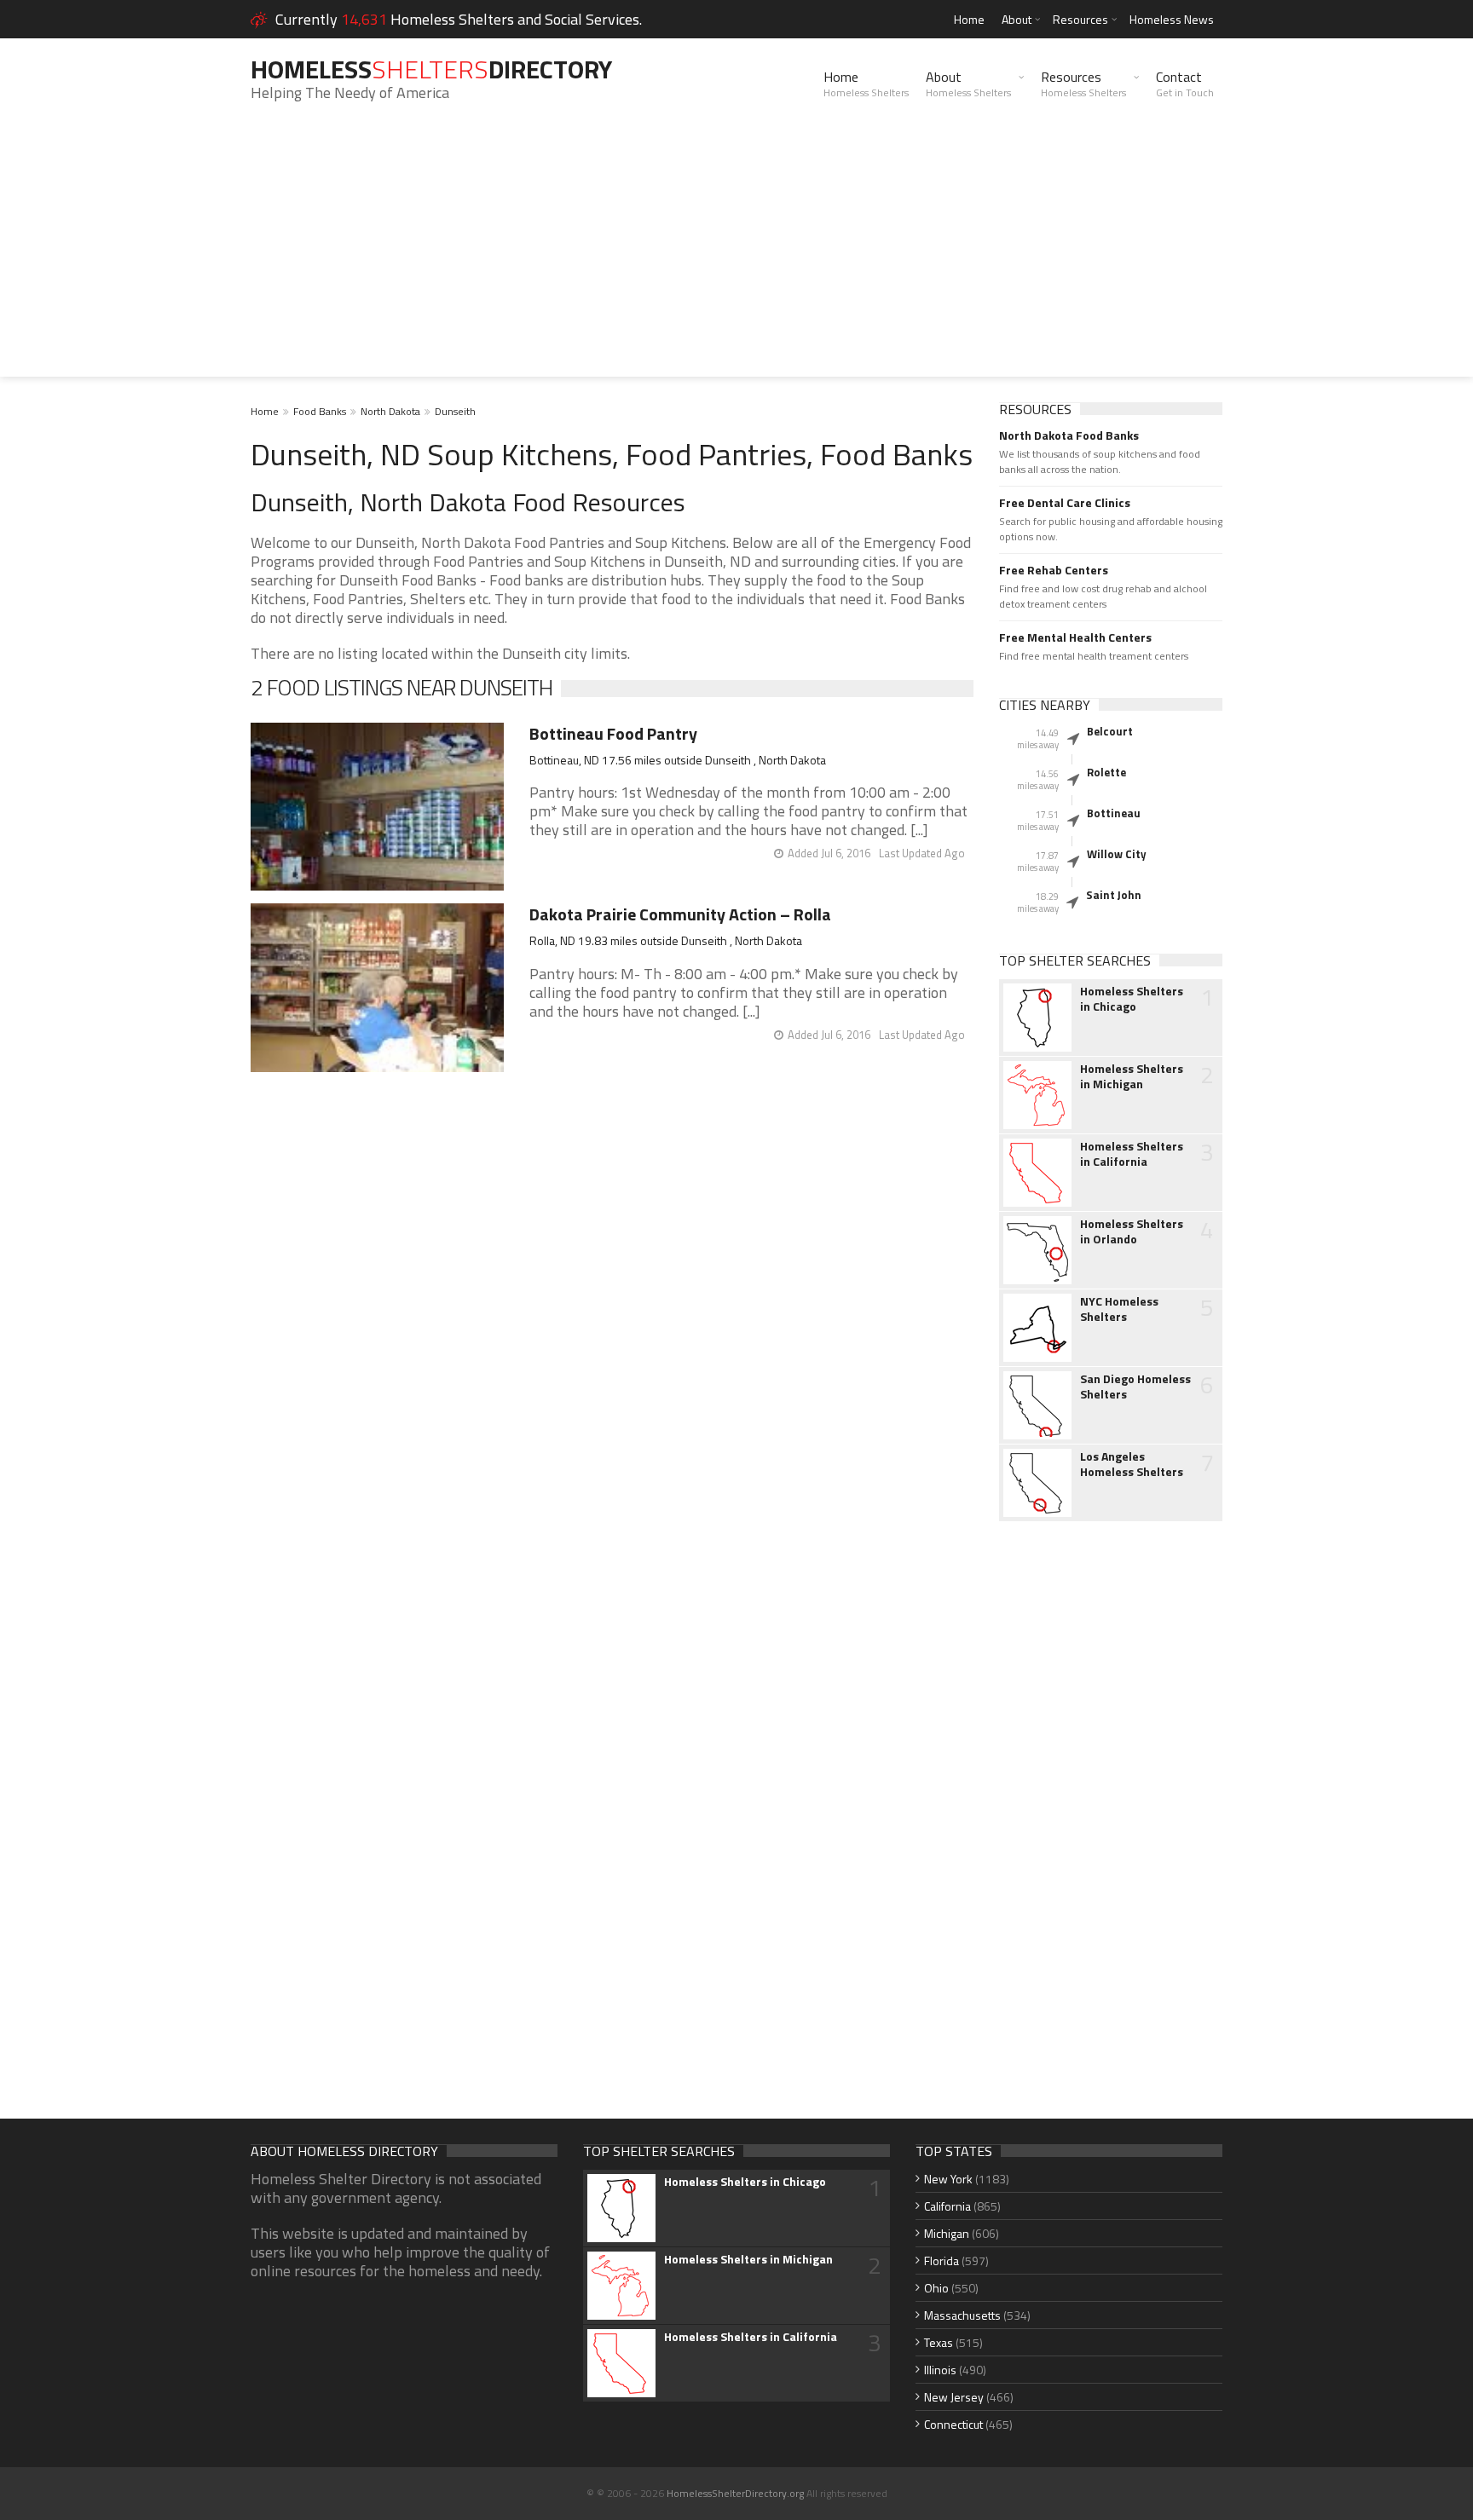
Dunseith (455, 411)
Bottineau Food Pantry (613, 733)
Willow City (1117, 854)
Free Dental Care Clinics (1065, 503)
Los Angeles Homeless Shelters (1132, 1464)
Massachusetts (962, 2315)
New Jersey (954, 2397)
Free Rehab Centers (1054, 570)
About (1017, 19)
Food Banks (320, 411)
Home (969, 19)
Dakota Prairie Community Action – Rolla (680, 914)
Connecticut (953, 2424)
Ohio (936, 2288)
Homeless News (1172, 19)
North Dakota (390, 411)
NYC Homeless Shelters (1119, 1309)
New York (948, 2179)
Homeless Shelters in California (1132, 1154)
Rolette (1106, 772)
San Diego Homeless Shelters (1135, 1387)
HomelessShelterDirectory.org (735, 2493)
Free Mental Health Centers (1075, 637)
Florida (942, 2261)
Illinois (940, 2370)
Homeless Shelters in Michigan (1132, 1076)
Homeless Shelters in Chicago (1132, 999)
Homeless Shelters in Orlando (1132, 1231)
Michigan (947, 2233)
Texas (939, 2342)
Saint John (1114, 895)
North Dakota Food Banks (1069, 435)
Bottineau (1114, 813)
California (947, 2206)
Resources (1080, 19)
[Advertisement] (736, 257)
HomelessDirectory (431, 69)
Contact (1185, 84)
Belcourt (1110, 731)
